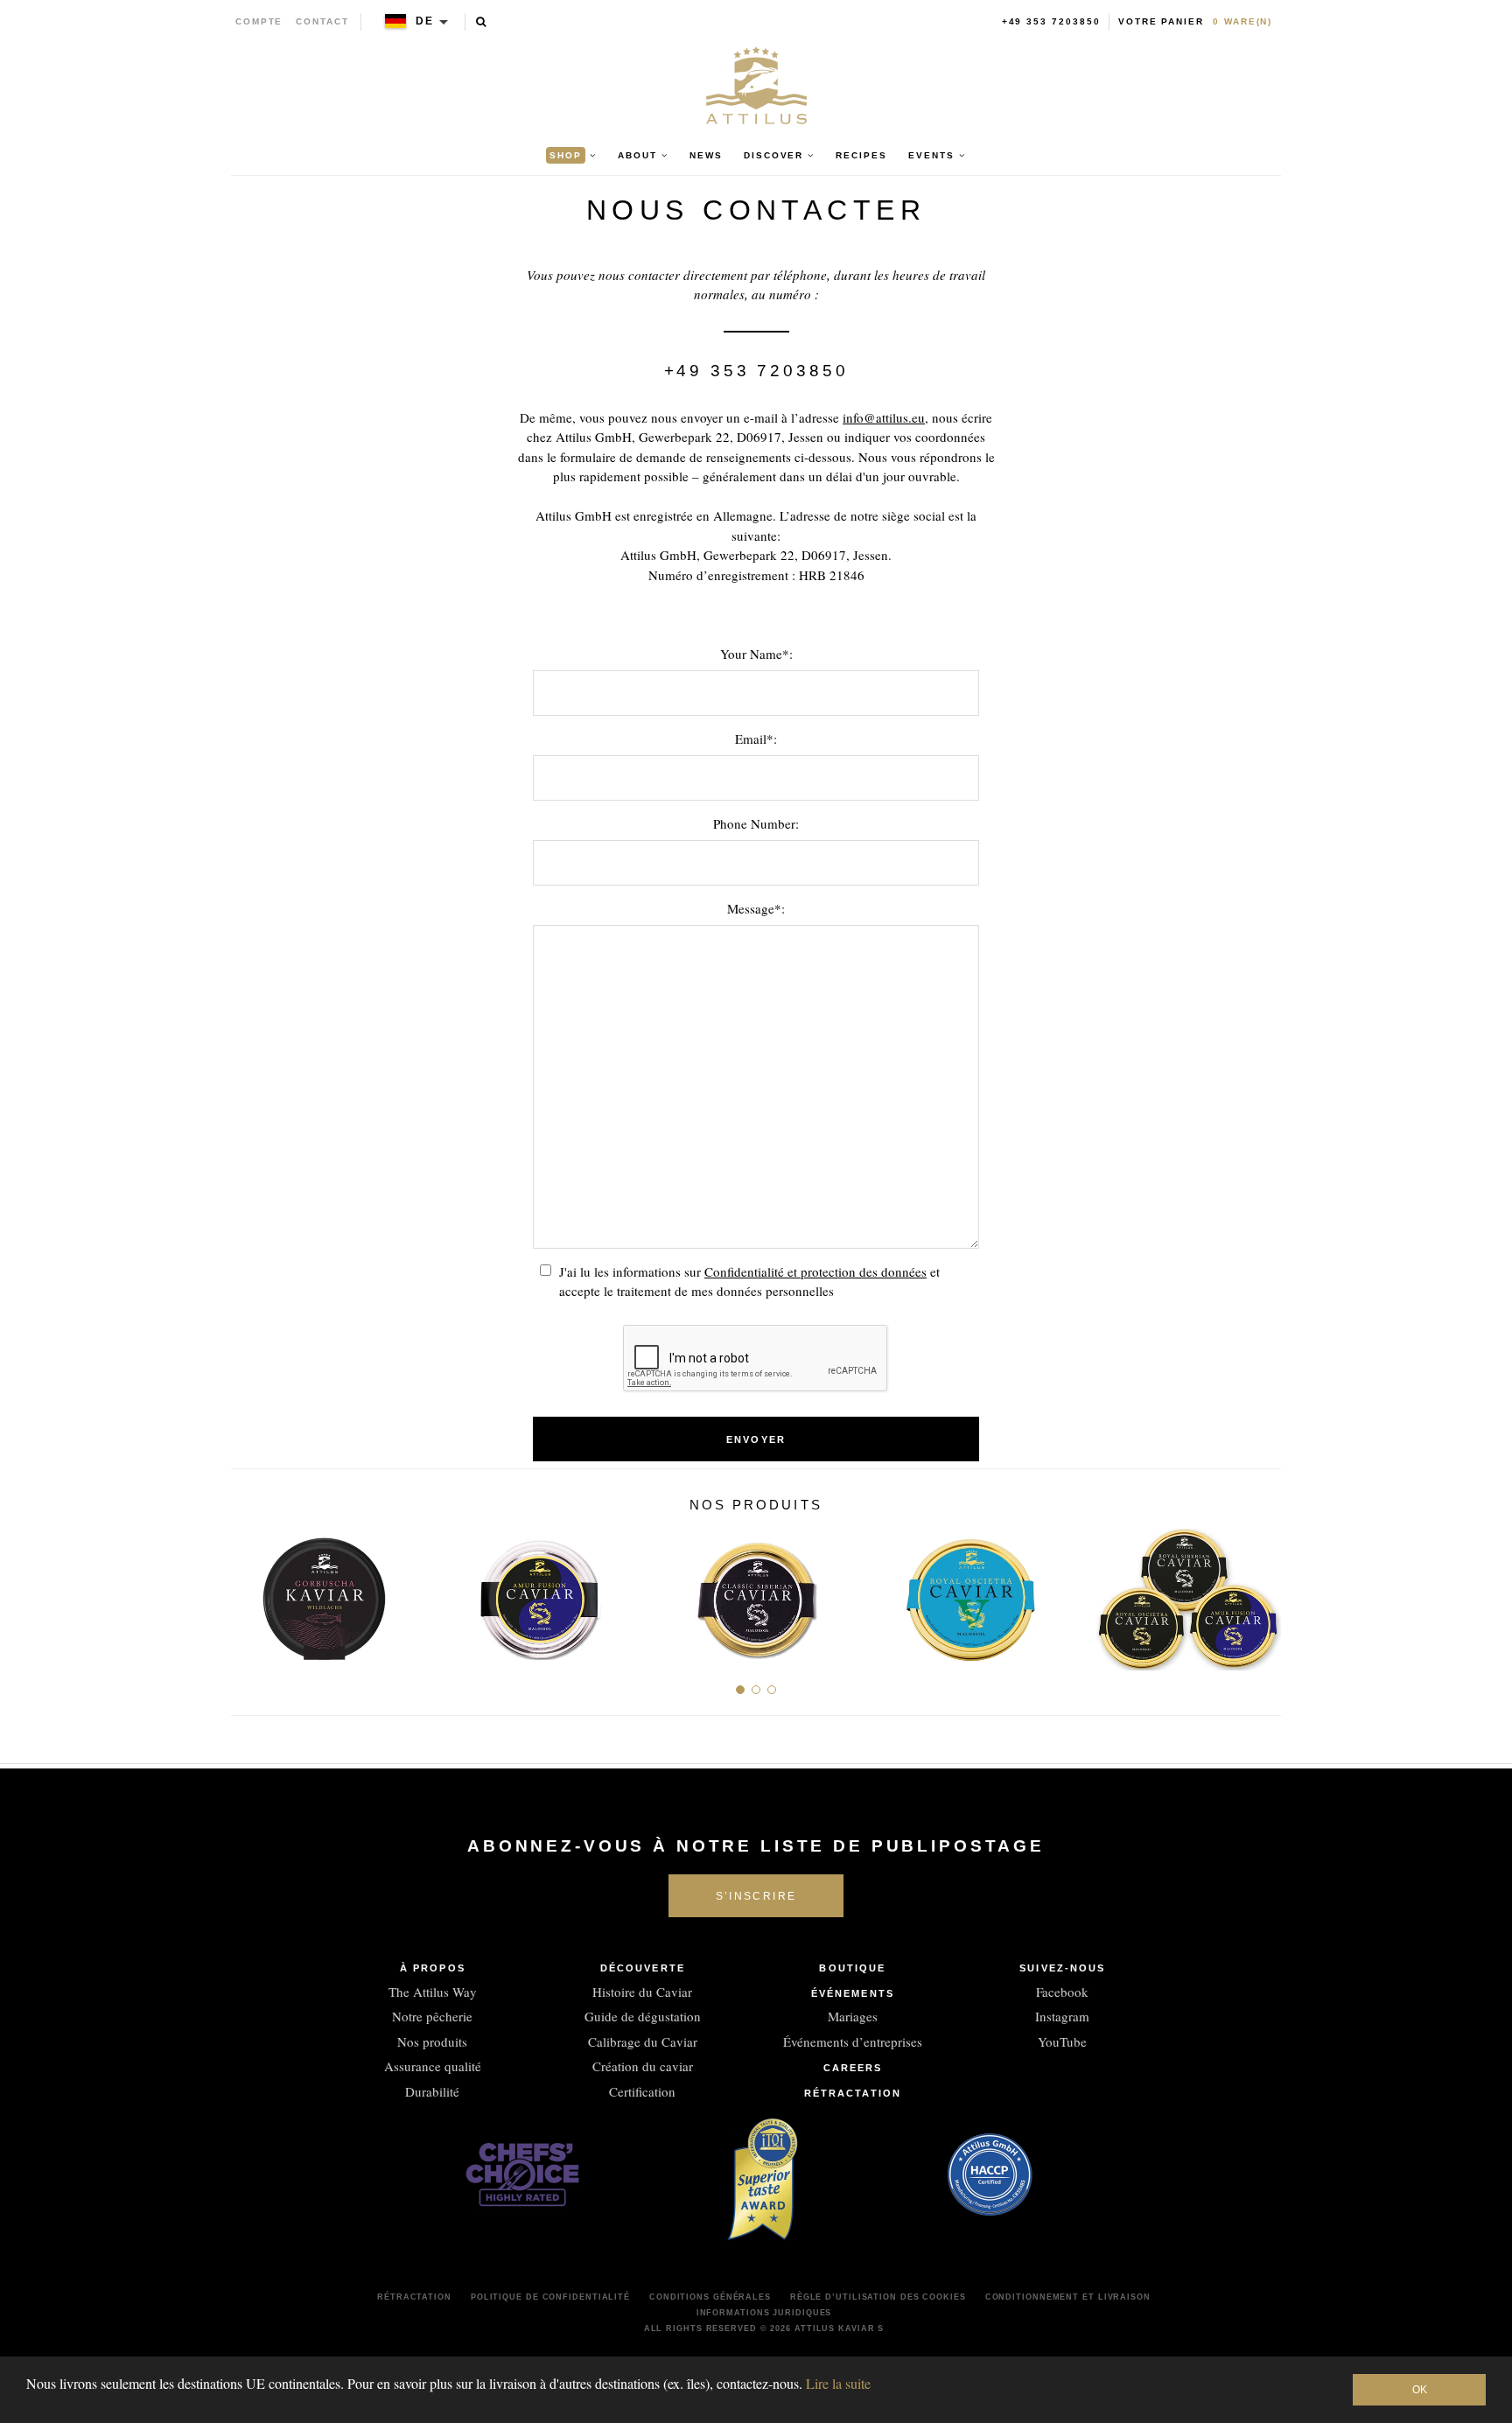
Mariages (853, 2016)
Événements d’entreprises (853, 2041)
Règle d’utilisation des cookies (878, 2297)
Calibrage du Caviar (643, 2041)
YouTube (1062, 2041)
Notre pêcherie (432, 2016)
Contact (322, 21)
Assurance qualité (433, 2066)
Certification (642, 2091)
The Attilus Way (433, 1992)
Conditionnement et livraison (1068, 2297)
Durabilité (432, 2091)
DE (425, 21)
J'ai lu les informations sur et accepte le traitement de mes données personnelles (749, 1282)
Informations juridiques (764, 2313)
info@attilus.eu (884, 417)
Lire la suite (838, 2383)
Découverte (643, 1968)
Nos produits (432, 2041)
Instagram (1062, 2016)
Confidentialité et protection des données (815, 1271)
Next (1261, 1592)
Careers (853, 2068)
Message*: (756, 908)
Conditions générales (710, 2297)
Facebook (1062, 1992)
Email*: (756, 739)
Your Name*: (756, 654)
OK (1420, 2390)
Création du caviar (643, 2066)
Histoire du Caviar (642, 1992)
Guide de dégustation (643, 2016)
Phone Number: (756, 823)
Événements (853, 1993)
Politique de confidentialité (550, 2297)
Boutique (852, 1968)
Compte (259, 21)
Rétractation (853, 2093)
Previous (251, 1592)
